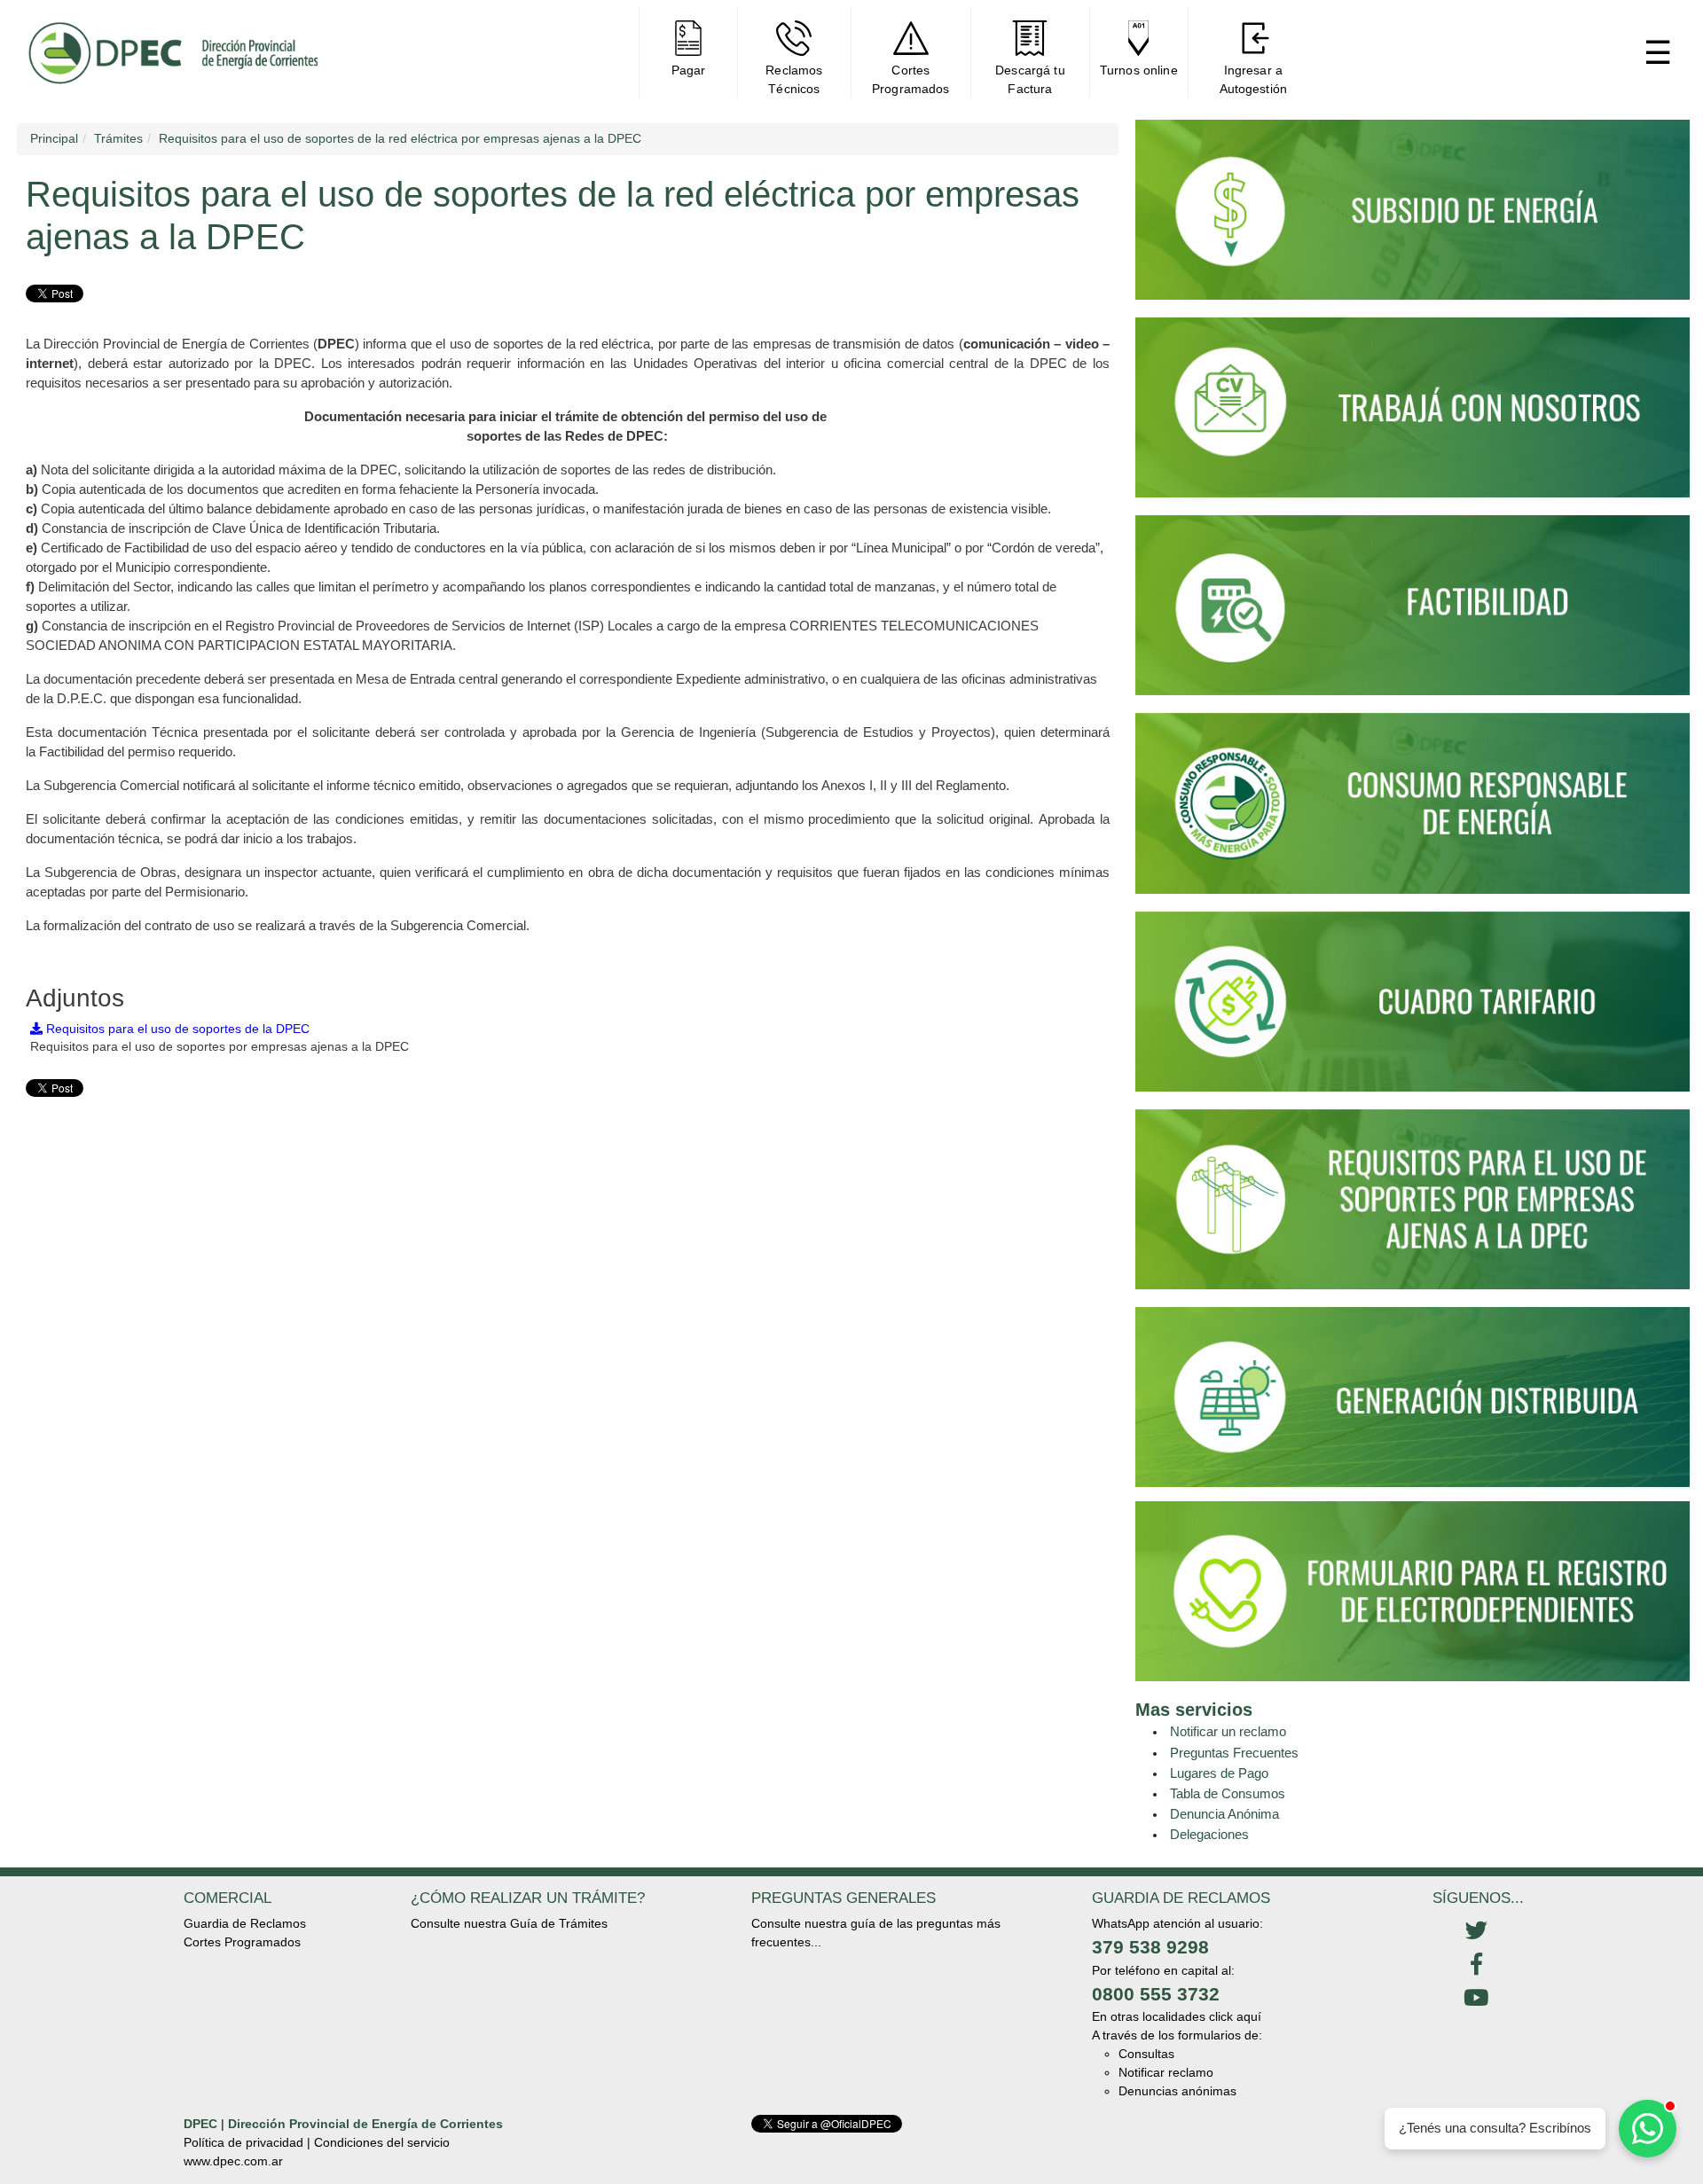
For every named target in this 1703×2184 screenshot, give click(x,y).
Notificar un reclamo (1228, 1731)
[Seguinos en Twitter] (1476, 1931)
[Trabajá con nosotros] (1413, 415)
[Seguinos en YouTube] (1476, 1999)
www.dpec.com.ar (233, 2161)
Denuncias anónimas (1177, 2091)
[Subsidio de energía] (1413, 217)
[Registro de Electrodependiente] (1413, 1591)
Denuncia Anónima (1224, 1814)
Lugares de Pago (1219, 1773)
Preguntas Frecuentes (1234, 1753)
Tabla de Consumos (1228, 1793)
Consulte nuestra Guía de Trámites (509, 1923)
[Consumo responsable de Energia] (1413, 811)
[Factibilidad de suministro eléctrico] (1413, 613)
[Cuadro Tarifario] (1413, 1009)
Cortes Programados (242, 1942)
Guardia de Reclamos (245, 1923)
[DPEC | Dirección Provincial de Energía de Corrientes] (173, 53)
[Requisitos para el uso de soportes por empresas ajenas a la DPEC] (1413, 1207)
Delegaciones (1209, 1834)
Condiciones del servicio (382, 2142)
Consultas (1146, 2054)
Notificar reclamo (1166, 2072)
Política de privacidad (243, 2142)
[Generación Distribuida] (1413, 1396)
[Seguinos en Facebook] (1476, 1965)
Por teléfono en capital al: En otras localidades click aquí (1177, 1994)
